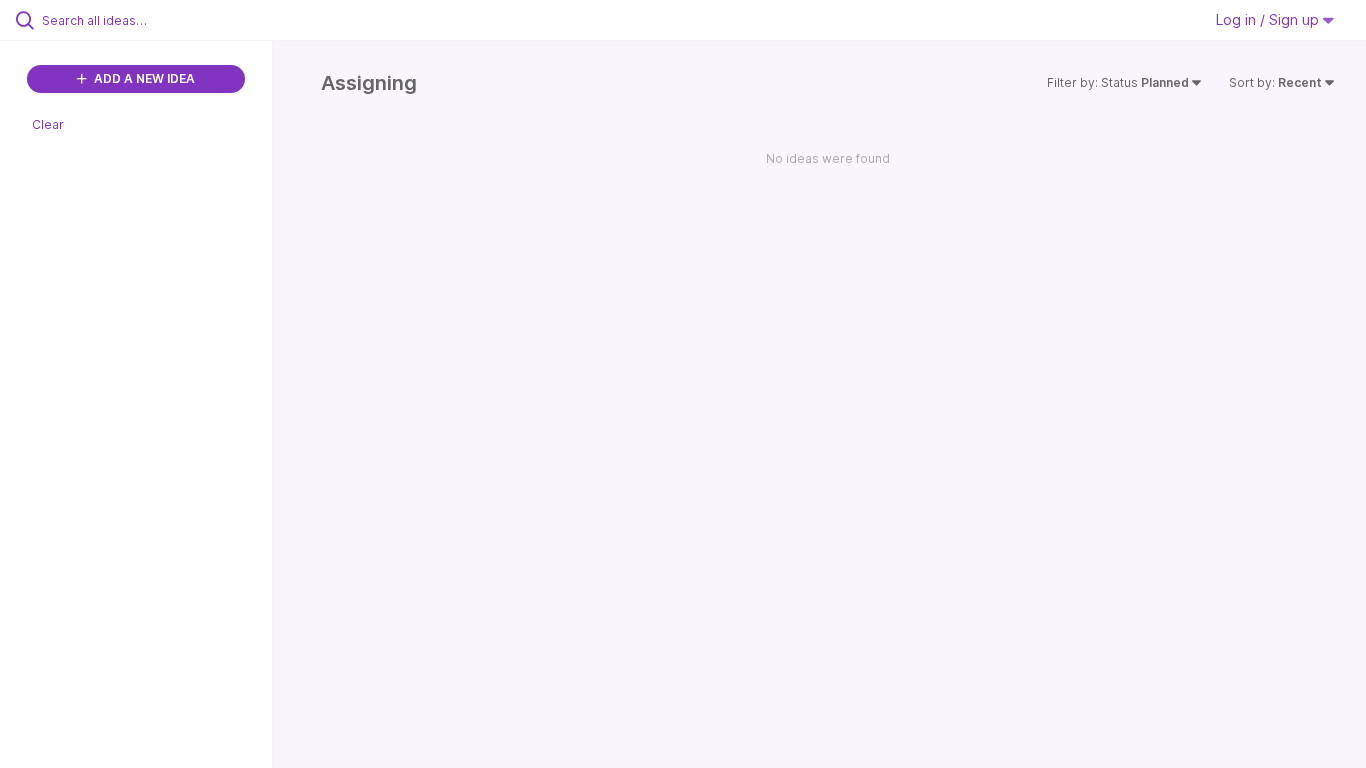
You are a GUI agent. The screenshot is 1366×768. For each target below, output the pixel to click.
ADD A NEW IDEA (143, 78)
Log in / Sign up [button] (1269, 19)
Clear (48, 124)
